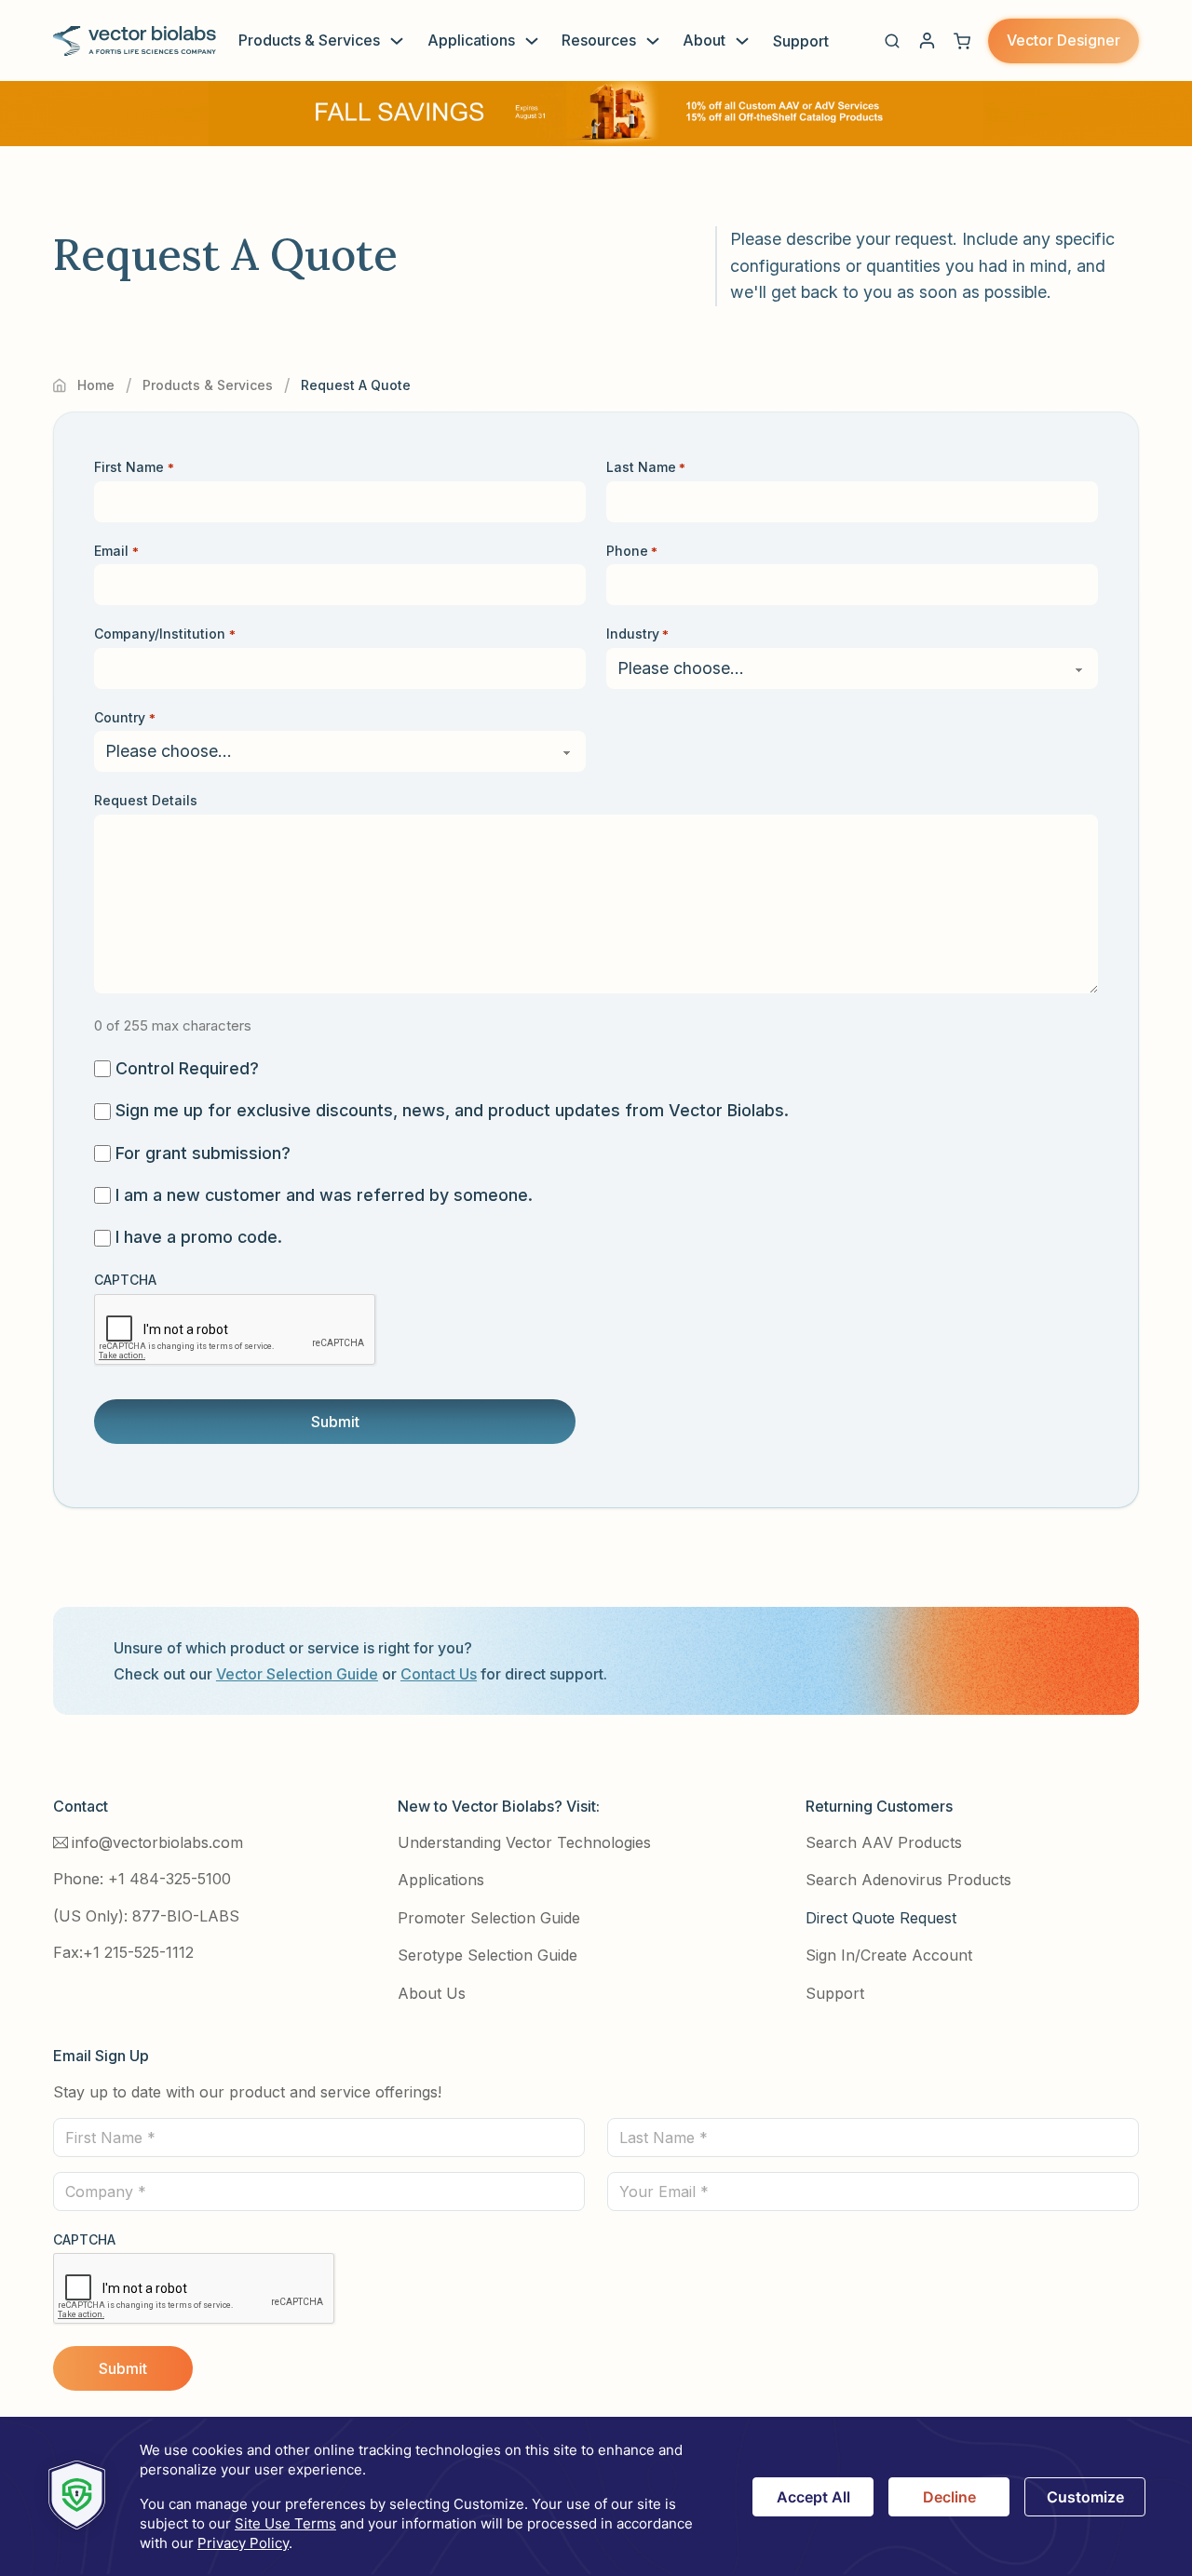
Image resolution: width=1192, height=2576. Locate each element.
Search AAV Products (884, 1842)
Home (96, 385)
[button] (892, 41)
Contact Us (439, 1674)
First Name (134, 467)
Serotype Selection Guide (488, 1955)
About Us (432, 1993)
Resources (599, 40)
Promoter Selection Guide (489, 1918)
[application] (596, 2496)
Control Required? (187, 1068)
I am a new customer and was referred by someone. (324, 1195)
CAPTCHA (125, 1280)
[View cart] (962, 41)
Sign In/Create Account (889, 1955)
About (704, 40)
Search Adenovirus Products (908, 1880)
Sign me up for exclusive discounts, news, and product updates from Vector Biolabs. (452, 1110)
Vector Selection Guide (297, 1674)
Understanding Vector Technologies (524, 1842)
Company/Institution (164, 634)
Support (801, 41)
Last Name (646, 467)
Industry (637, 634)
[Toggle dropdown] (397, 41)
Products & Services (309, 40)
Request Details (146, 800)
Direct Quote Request (881, 1918)
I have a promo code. (199, 1237)
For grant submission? (203, 1153)
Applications (471, 40)
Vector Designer (1063, 40)
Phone (632, 551)
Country (124, 717)
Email (116, 551)
